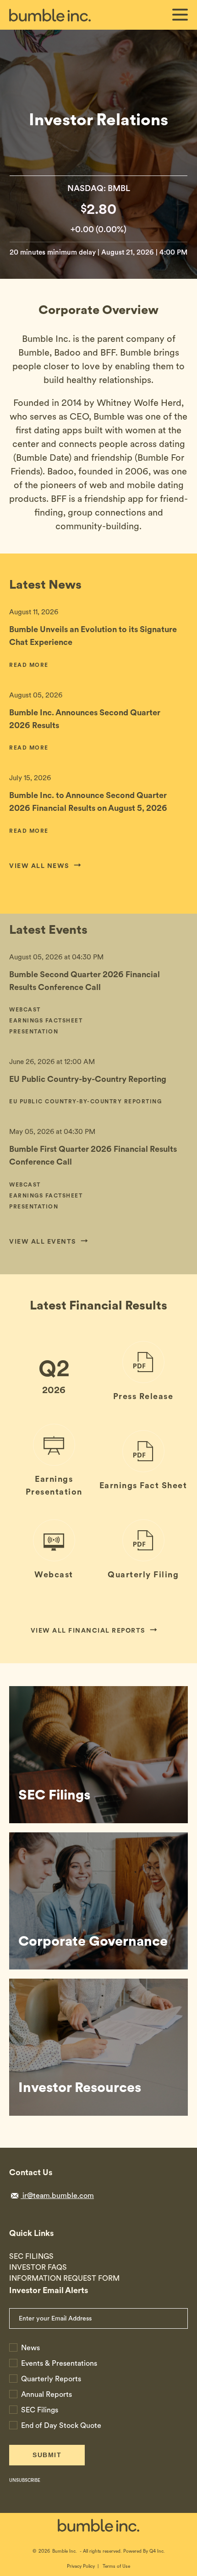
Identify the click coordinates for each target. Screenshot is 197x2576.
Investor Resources (80, 2087)
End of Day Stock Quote (61, 2425)
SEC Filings (54, 1794)
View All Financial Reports (88, 1630)
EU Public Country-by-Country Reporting (88, 1079)
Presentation (34, 1033)
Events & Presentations (59, 2363)
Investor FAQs (38, 2267)
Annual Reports (47, 2394)
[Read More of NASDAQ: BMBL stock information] (98, 220)
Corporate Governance (93, 1941)
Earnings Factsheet (46, 1022)
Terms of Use (116, 2566)
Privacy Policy (81, 2566)
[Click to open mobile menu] (180, 16)
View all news (39, 866)
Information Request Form (64, 2278)
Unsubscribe (25, 2480)
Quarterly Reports (51, 2379)
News (30, 2348)
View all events (43, 1241)
